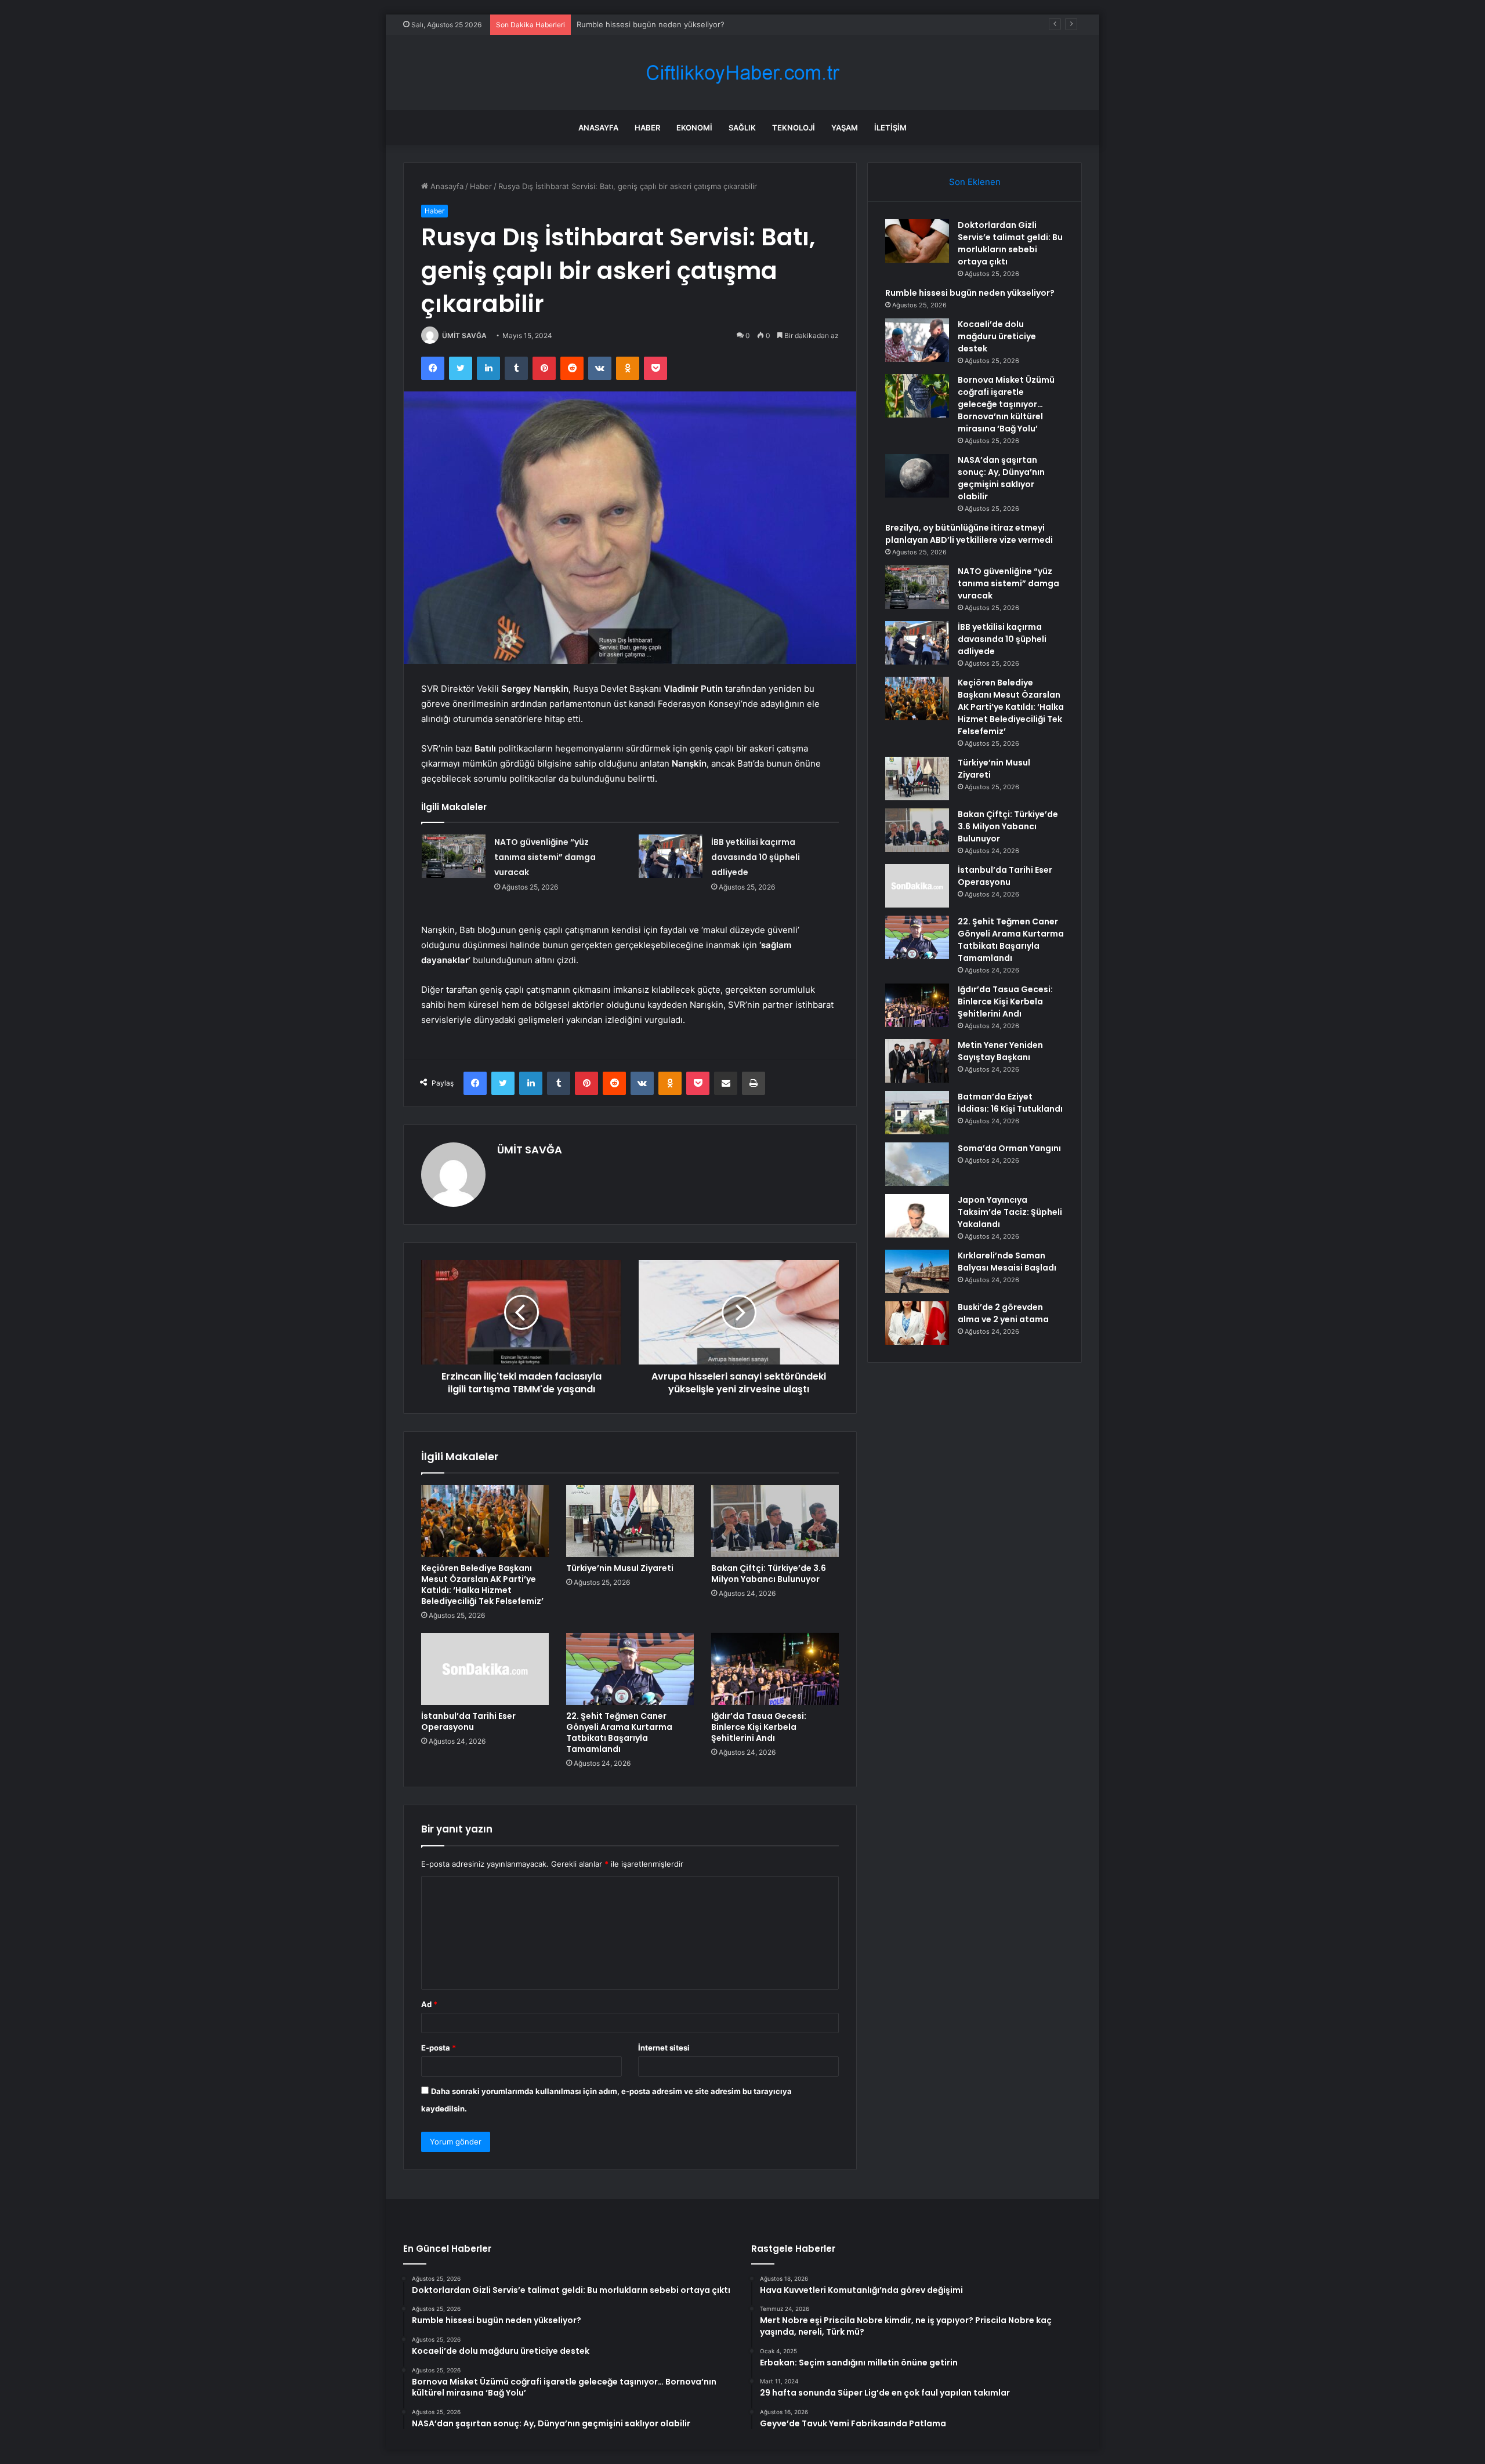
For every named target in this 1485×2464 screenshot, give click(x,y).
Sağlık (742, 128)
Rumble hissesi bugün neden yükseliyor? (970, 293)
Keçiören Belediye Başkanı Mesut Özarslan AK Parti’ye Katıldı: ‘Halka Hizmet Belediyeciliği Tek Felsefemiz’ (482, 1585)
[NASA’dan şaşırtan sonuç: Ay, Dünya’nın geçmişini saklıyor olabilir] (917, 476)
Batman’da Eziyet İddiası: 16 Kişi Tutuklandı (1010, 1103)
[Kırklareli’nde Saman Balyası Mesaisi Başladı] (917, 1271)
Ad (429, 2004)
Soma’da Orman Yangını (1009, 1148)
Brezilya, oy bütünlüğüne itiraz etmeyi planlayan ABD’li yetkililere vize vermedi (969, 534)
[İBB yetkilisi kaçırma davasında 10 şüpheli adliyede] (671, 856)
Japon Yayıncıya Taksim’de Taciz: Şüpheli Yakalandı (1010, 1212)
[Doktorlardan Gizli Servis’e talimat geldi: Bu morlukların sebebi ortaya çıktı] (917, 241)
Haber (647, 128)
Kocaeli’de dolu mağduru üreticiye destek (651, 24)
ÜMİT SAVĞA (464, 335)
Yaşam (845, 128)
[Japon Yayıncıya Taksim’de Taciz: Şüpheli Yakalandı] (917, 1216)
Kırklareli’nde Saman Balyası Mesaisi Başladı (1007, 1262)
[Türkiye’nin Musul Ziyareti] (630, 1521)
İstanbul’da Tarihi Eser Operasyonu (468, 1721)
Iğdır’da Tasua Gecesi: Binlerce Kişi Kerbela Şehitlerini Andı (759, 1727)
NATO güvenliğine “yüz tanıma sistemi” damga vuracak (545, 857)
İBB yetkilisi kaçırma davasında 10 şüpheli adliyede (756, 857)
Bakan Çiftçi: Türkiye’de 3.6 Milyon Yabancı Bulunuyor (769, 1574)
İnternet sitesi (664, 2048)
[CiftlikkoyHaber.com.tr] (742, 73)
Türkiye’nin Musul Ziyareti (620, 1568)
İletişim (890, 128)
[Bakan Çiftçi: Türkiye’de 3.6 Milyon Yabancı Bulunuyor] (775, 1521)
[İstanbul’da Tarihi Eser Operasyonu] (485, 1669)
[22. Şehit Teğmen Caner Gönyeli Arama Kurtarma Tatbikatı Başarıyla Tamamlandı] (630, 1669)
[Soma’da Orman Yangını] (917, 1164)
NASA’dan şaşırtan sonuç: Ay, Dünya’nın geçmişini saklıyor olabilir (1001, 478)
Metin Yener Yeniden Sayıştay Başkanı (1000, 1051)
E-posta (439, 2048)
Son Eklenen (975, 182)
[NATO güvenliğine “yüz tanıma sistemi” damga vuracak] (454, 856)
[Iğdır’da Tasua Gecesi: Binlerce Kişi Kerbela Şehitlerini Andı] (775, 1669)
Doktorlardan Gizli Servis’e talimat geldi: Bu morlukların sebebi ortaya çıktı (1010, 243)
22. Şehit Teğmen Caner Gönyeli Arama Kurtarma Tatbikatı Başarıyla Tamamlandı (619, 1732)
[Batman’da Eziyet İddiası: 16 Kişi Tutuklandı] (917, 1113)
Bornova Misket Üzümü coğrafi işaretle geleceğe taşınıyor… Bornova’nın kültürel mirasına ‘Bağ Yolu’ (1006, 404)
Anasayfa (598, 128)
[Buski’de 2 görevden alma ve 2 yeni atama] (917, 1323)
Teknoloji (794, 128)
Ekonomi (694, 128)
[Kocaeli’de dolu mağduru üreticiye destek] (917, 340)
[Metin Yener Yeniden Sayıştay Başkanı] (917, 1061)
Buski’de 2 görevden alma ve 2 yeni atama (1003, 1313)
